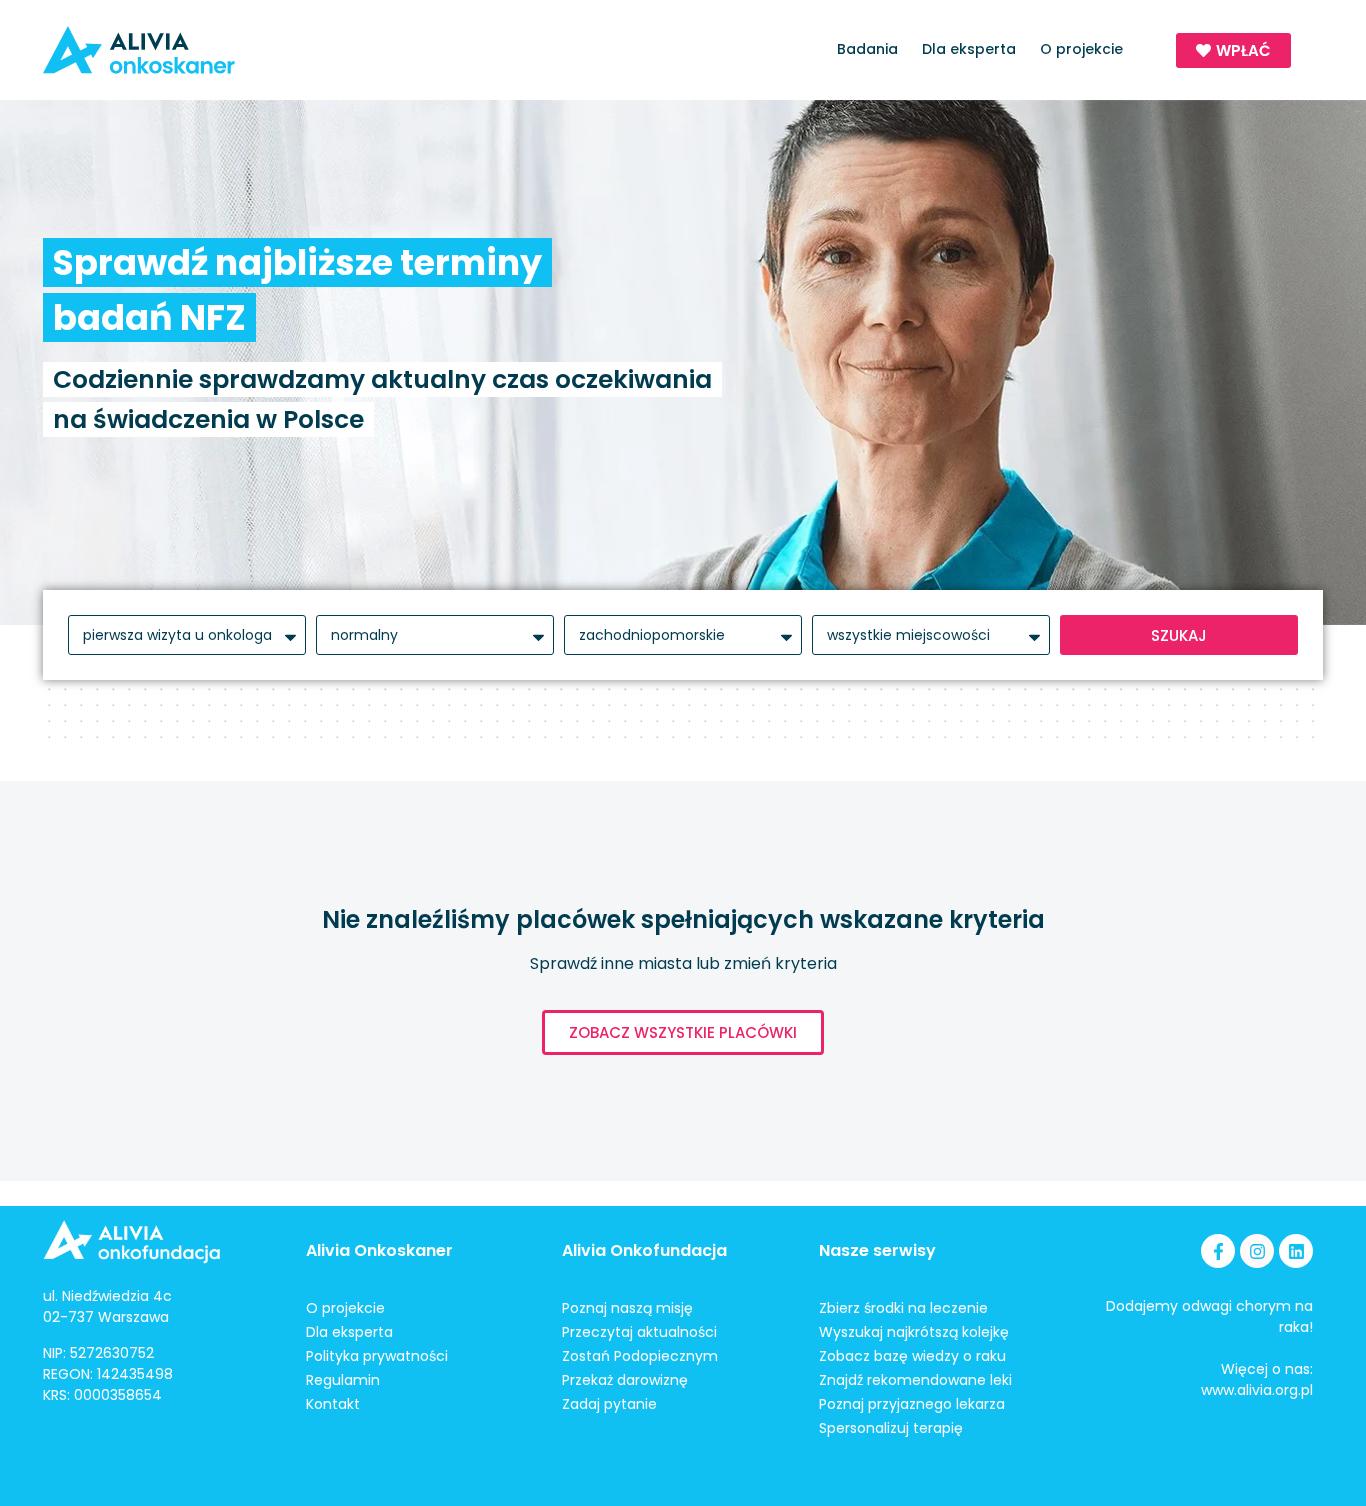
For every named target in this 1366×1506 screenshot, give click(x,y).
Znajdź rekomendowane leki (915, 1380)
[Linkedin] (1296, 1251)
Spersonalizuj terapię (891, 1428)
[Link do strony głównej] (196, 50)
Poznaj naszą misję (627, 1308)
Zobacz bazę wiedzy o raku (912, 1356)
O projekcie (1081, 49)
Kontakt (333, 1404)
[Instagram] (1257, 1251)
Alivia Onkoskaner (379, 1250)
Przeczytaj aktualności (639, 1332)
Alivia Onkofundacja (644, 1250)
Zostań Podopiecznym (640, 1356)
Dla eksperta (969, 49)
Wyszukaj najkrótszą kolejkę (914, 1332)
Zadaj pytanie (609, 1404)
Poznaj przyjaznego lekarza (912, 1404)
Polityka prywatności (377, 1356)
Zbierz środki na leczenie (903, 1308)
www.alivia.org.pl (1257, 1390)
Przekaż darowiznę (625, 1380)
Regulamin (343, 1380)
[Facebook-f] (1218, 1251)
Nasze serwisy (877, 1250)
